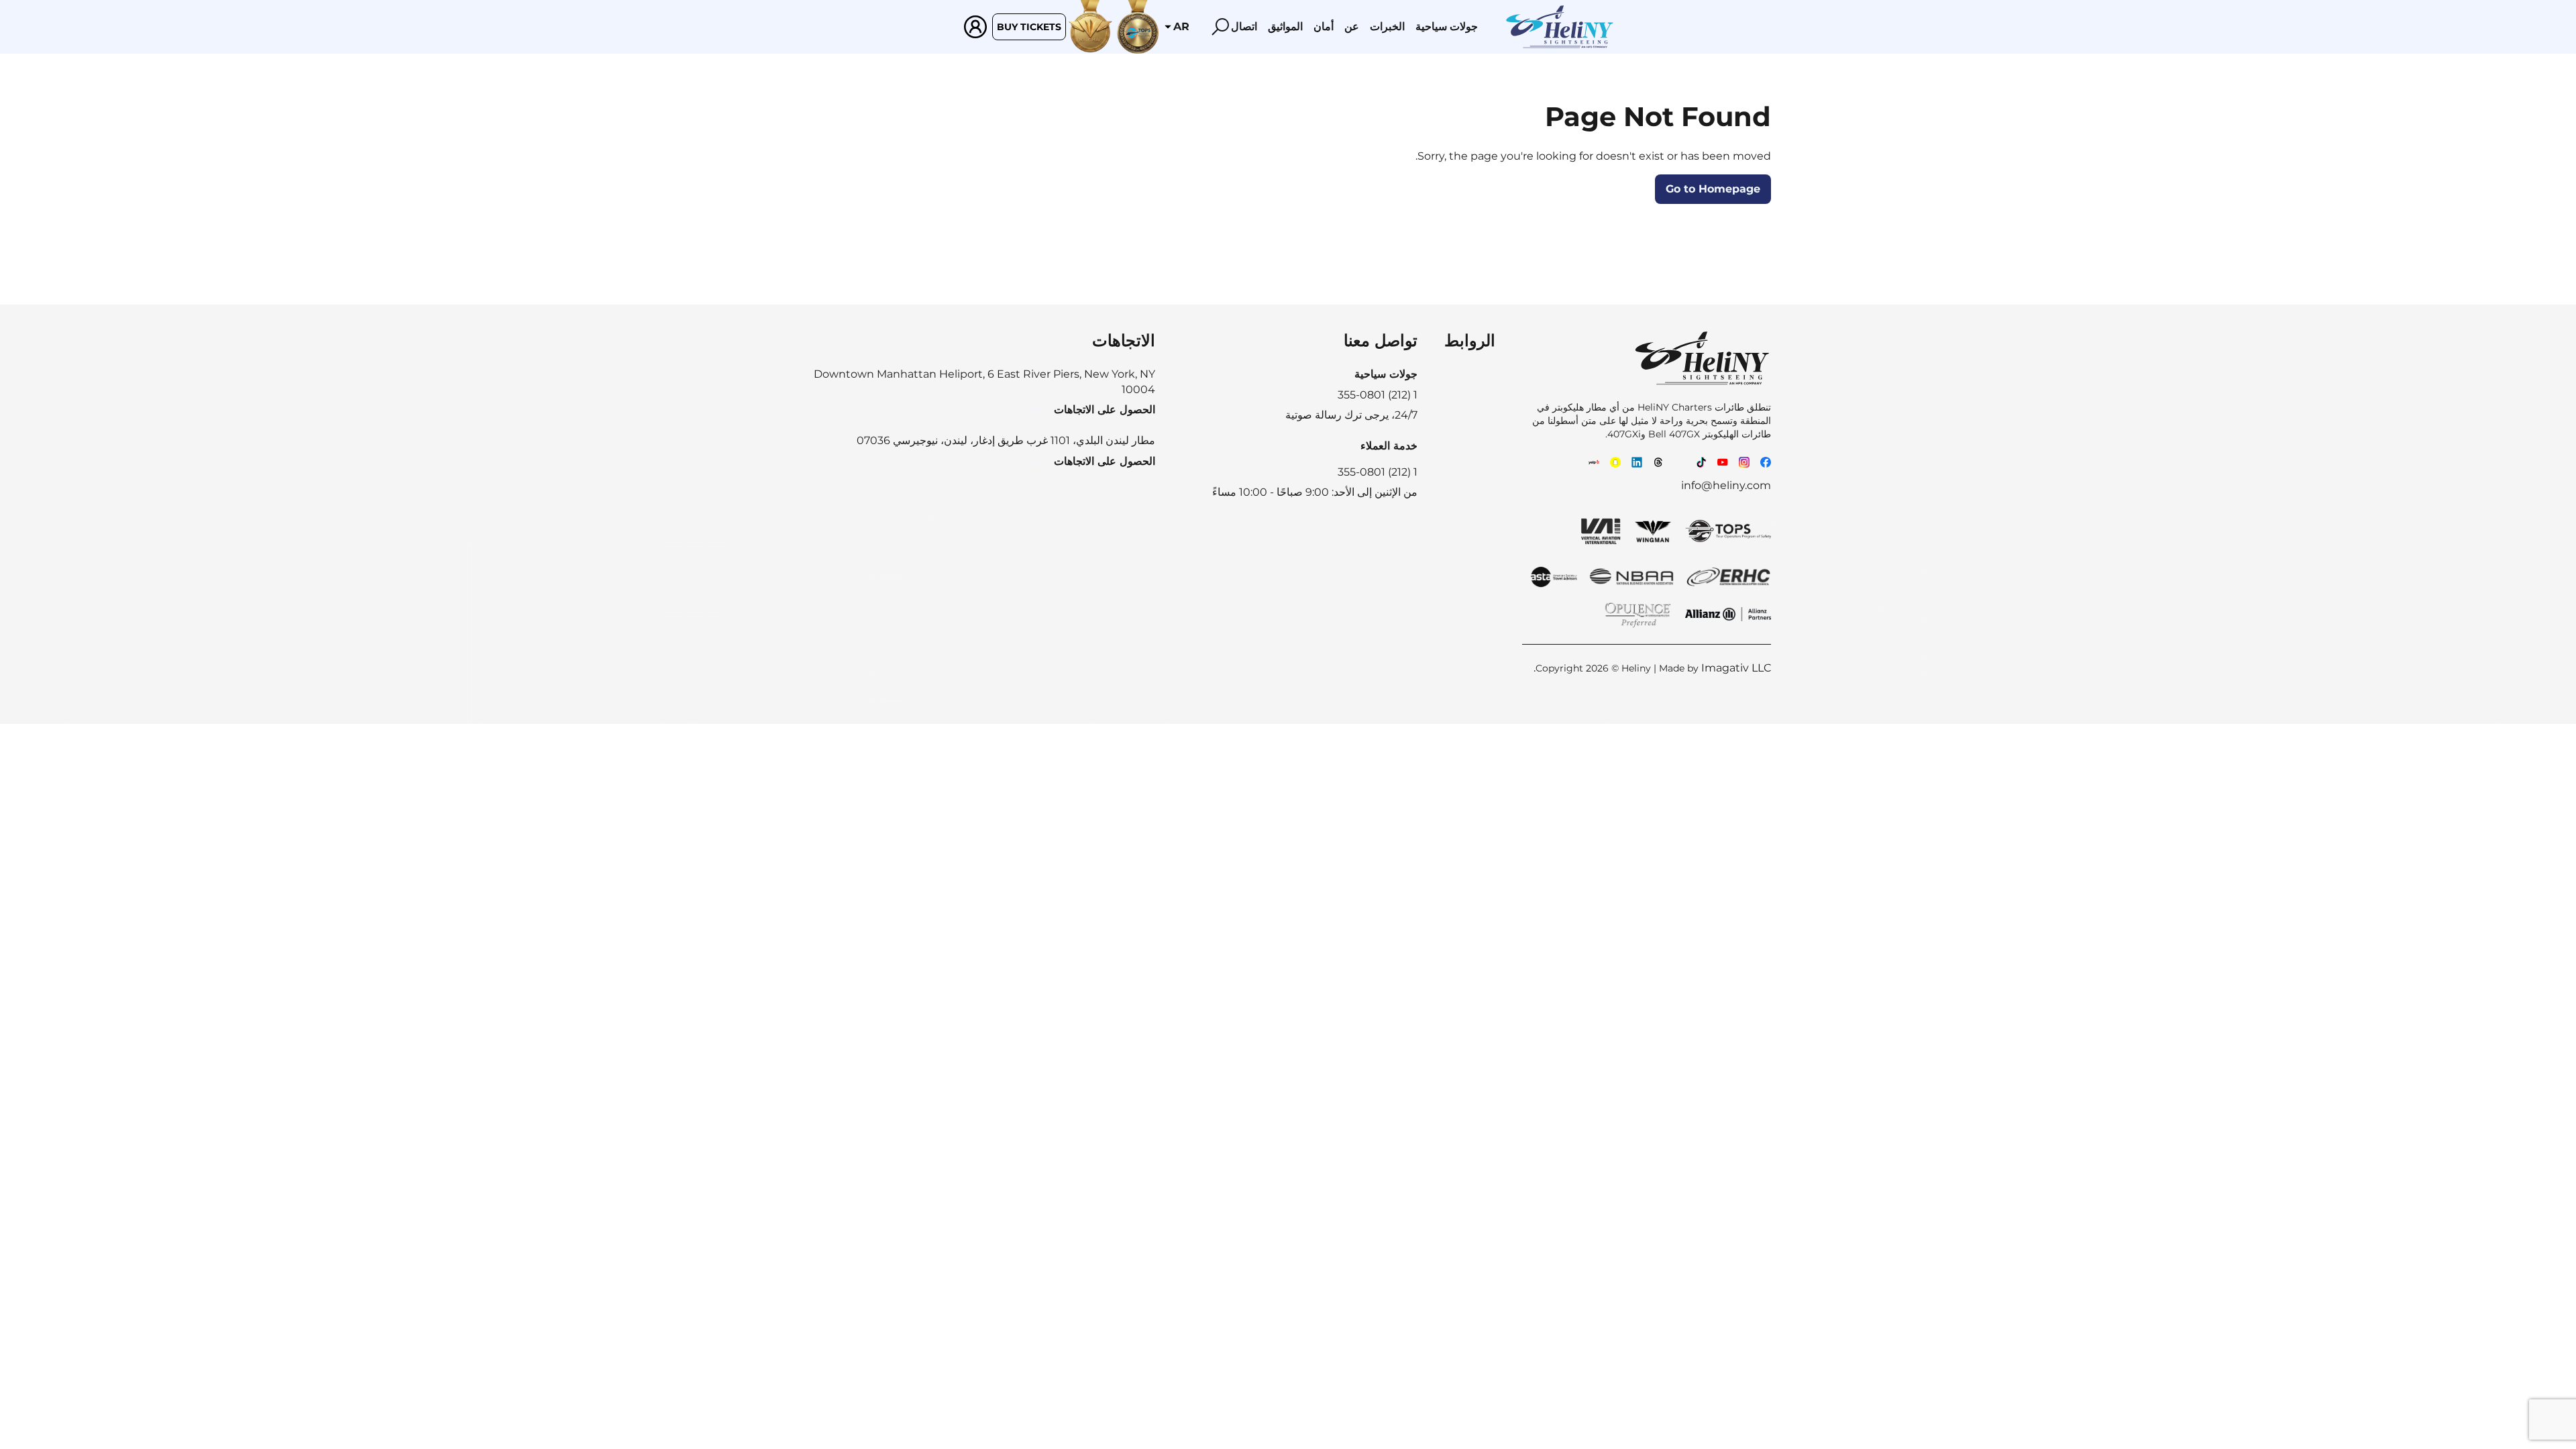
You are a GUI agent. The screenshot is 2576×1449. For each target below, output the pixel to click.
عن (1352, 26)
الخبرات (1387, 26)
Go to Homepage (1713, 189)
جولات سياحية (1447, 26)
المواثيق (1285, 26)
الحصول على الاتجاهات (1105, 410)
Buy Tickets (1029, 27)
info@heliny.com (1726, 485)
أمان (1324, 26)
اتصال (1244, 26)
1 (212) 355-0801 (1378, 472)
